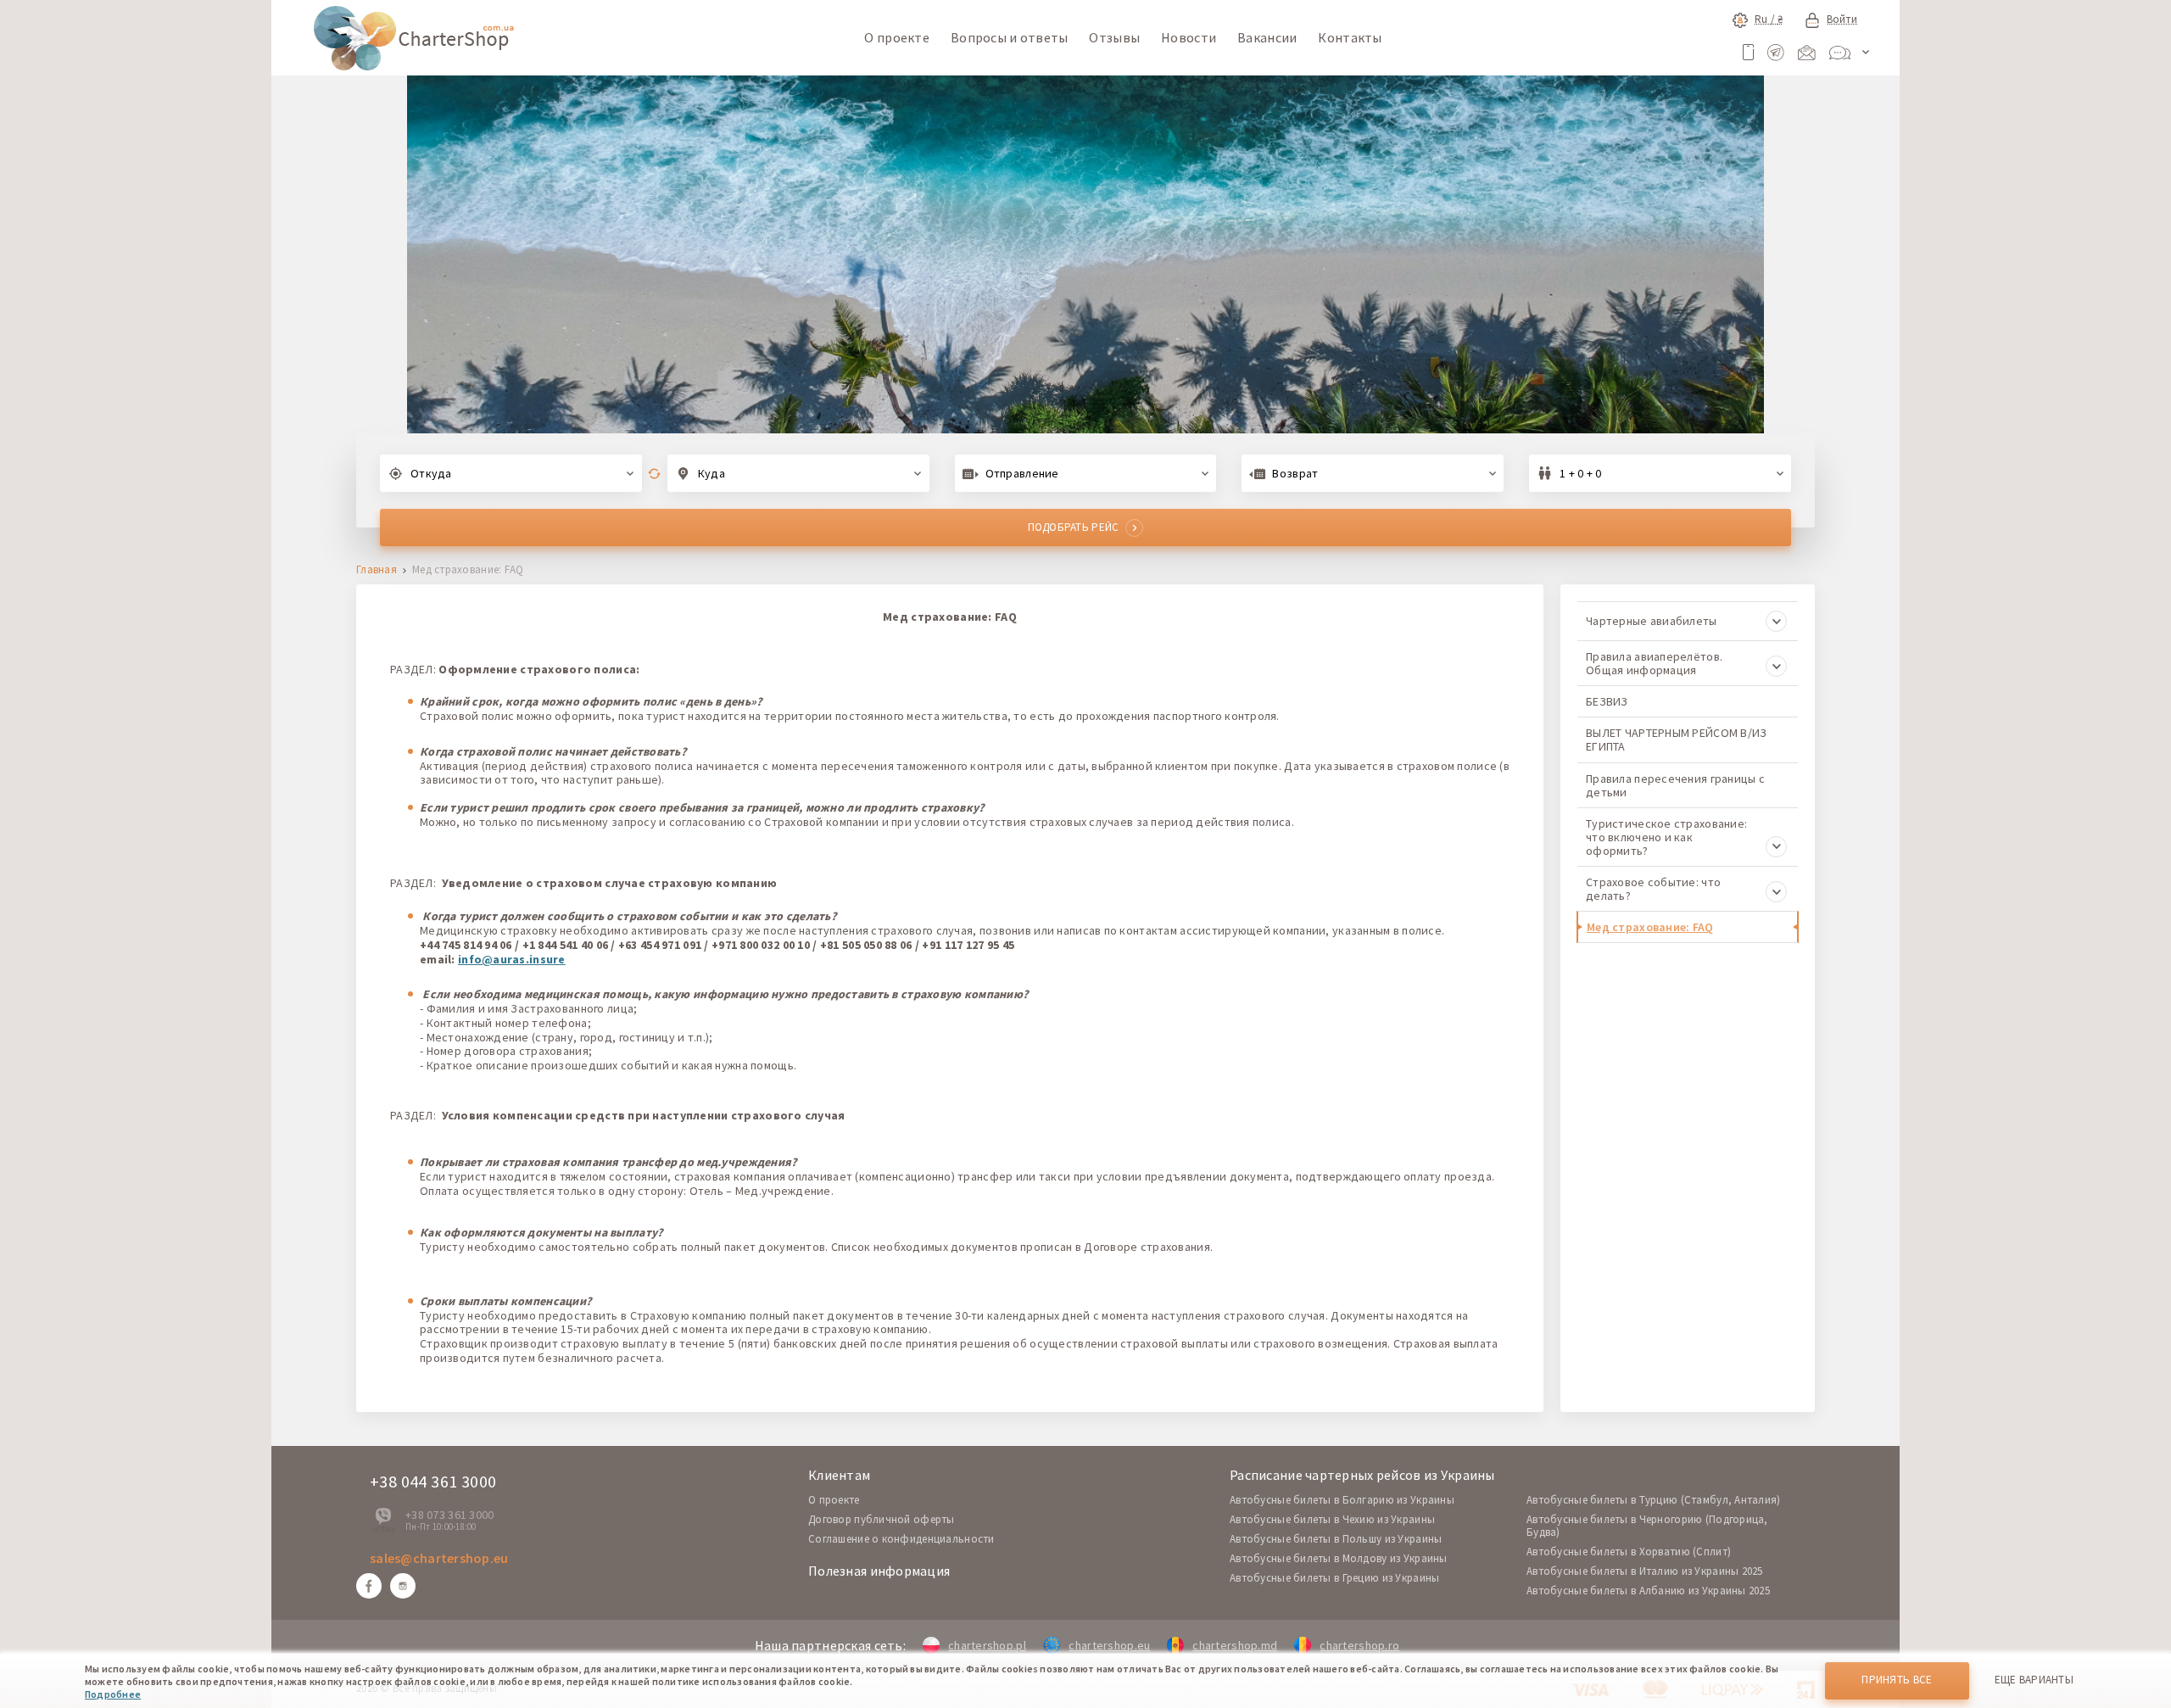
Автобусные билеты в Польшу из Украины (1336, 1539)
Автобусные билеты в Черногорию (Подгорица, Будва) (1647, 1526)
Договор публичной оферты (882, 1519)
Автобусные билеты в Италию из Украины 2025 (1645, 1571)
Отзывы (1114, 37)
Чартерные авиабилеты (1652, 621)
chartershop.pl (987, 1645)
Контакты (1350, 37)
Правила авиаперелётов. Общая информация (1654, 663)
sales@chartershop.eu (439, 1558)
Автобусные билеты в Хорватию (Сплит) (1629, 1552)
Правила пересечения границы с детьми (1675, 785)
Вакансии (1267, 37)
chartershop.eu (1109, 1645)
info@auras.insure (512, 959)
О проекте (897, 37)
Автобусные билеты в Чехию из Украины (1332, 1519)
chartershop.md (1235, 1645)
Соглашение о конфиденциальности (901, 1539)
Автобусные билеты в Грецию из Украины (1334, 1578)
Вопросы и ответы (1009, 37)
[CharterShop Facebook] (369, 1586)
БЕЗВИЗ (1607, 701)
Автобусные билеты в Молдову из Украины (1339, 1558)
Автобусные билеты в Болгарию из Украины (1342, 1500)
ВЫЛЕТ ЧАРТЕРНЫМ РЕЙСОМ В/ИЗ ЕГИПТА (1677, 740)
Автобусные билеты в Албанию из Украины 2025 (1648, 1591)
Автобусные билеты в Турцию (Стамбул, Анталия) (1654, 1500)
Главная (377, 570)
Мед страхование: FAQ (1650, 927)
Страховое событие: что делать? (1653, 889)
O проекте (834, 1500)
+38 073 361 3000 (449, 1515)
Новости (1189, 37)
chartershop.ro (1359, 1645)
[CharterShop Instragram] (403, 1586)
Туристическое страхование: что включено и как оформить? (1666, 837)
